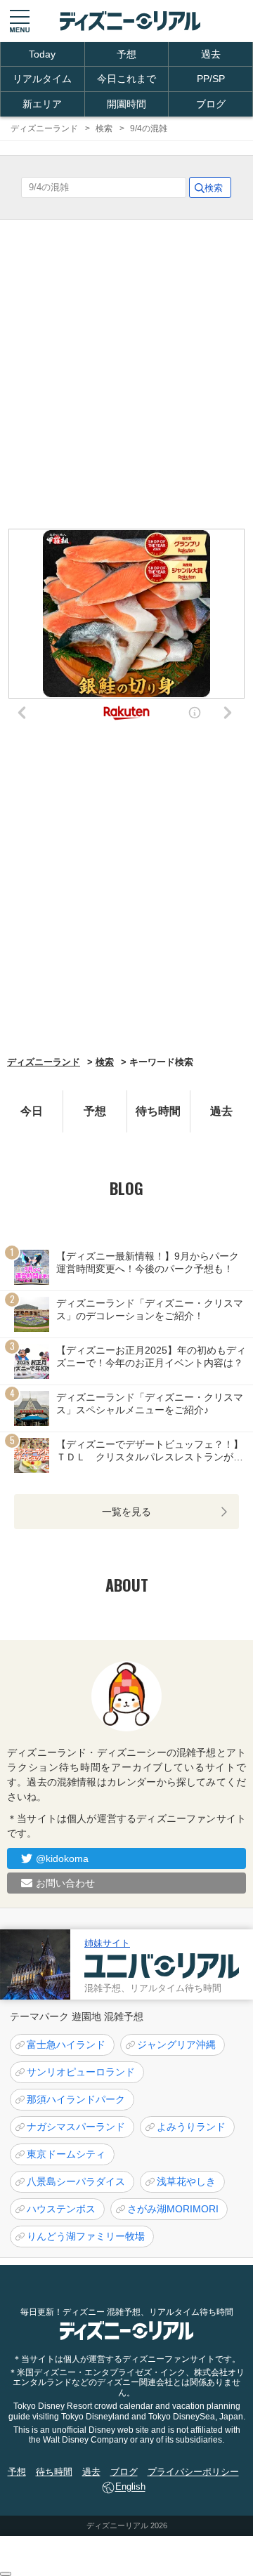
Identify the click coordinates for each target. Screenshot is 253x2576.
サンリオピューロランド (81, 2072)
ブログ (211, 104)
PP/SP (211, 79)
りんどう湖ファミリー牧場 (86, 2236)
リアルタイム (42, 79)
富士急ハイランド (66, 2045)
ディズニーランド (44, 1062)
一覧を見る (126, 1512)
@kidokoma (62, 1858)
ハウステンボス (61, 2209)
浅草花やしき (186, 2181)
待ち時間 (158, 1111)
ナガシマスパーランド (76, 2127)
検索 (105, 1062)
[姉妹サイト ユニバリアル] (35, 1964)
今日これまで (126, 79)
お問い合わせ (65, 1883)
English (130, 2487)
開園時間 (126, 104)
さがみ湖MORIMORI (173, 2209)
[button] (20, 21)
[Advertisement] (126, 892)
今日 (32, 1111)
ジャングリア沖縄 (176, 2045)
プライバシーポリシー (193, 2472)
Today (42, 54)
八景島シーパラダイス (76, 2181)
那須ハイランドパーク (76, 2099)
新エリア (42, 104)
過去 (211, 54)
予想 (126, 54)
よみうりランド (191, 2127)
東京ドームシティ (66, 2154)
